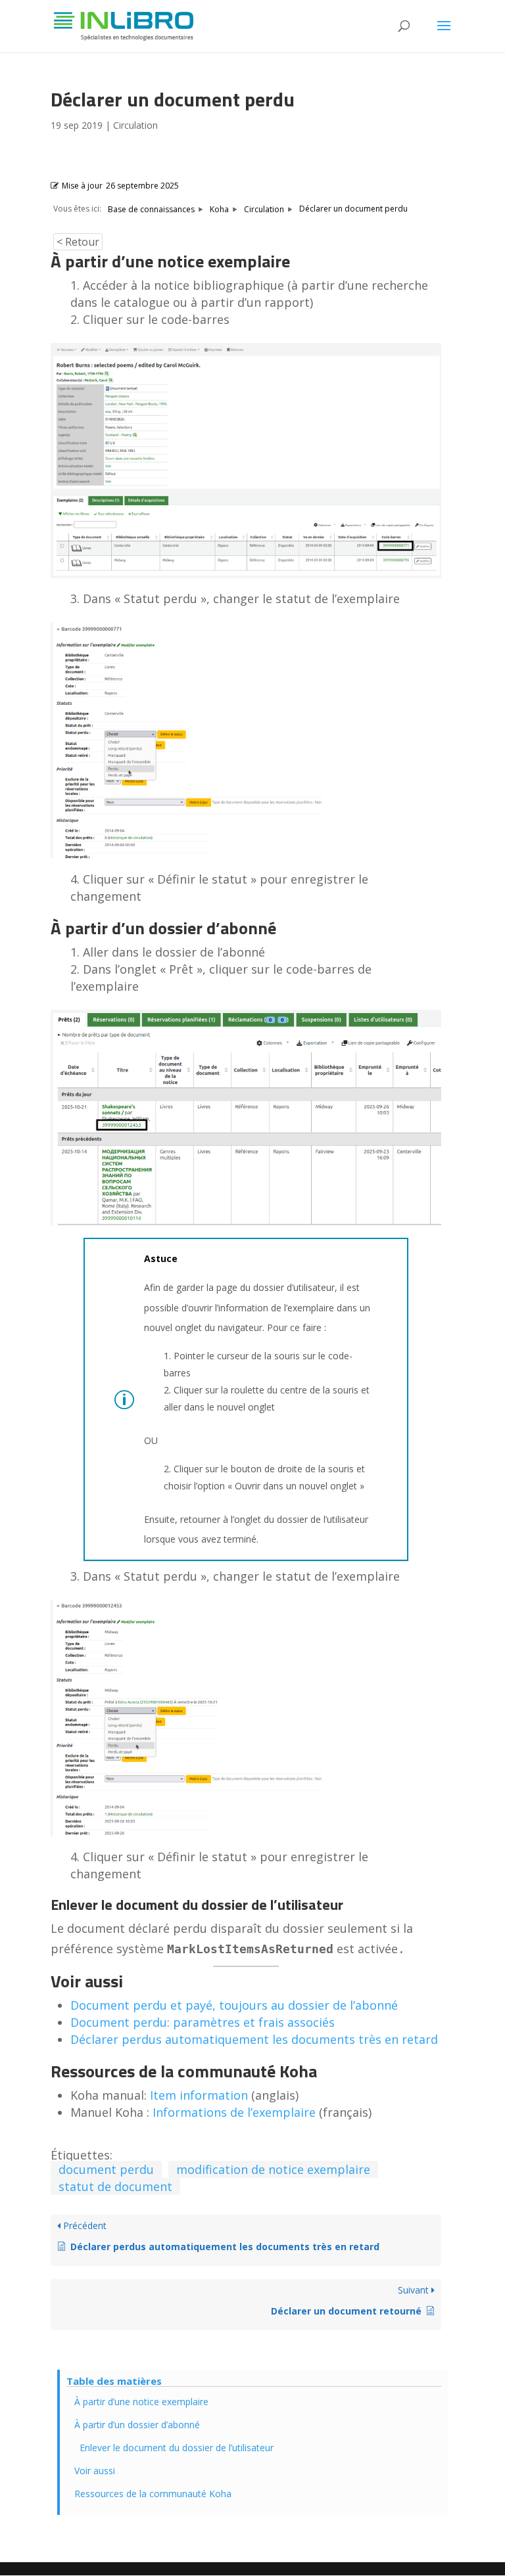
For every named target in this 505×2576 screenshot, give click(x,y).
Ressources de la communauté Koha (153, 2494)
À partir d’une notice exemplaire (141, 2402)
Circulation (135, 125)
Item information (199, 2095)
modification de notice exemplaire (273, 2169)
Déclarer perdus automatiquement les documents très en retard (254, 2039)
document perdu (106, 2169)
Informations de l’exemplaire (234, 2112)
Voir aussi (95, 2471)
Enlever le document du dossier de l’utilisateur (177, 2448)
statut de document (115, 2186)
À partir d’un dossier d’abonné (137, 2425)
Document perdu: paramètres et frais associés (203, 2022)
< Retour (78, 242)
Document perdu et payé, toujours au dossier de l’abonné (234, 2005)
